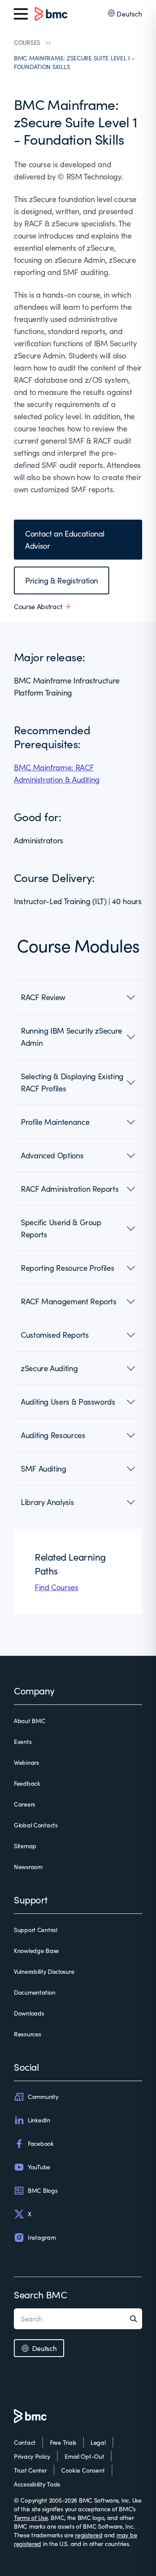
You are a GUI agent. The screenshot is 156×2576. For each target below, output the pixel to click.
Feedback (27, 1783)
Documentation (34, 1992)
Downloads (29, 2013)
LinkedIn (39, 2120)
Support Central (36, 1930)
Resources (27, 2034)
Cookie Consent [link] (83, 2470)
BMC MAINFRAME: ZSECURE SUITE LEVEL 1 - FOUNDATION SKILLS (74, 62)
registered (89, 2535)
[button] (78, 997)
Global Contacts (36, 1825)
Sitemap (25, 1846)
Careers (24, 1804)
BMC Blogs (42, 2190)
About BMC (29, 1721)
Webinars (26, 1762)
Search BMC (41, 2294)
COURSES (27, 42)
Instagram (42, 2237)
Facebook (41, 2143)
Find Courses (57, 1587)
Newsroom (28, 1867)
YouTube (39, 2167)
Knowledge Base (36, 1951)
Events (23, 1742)
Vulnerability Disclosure (44, 1971)
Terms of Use (31, 2518)
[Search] (136, 2319)
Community (43, 2097)
